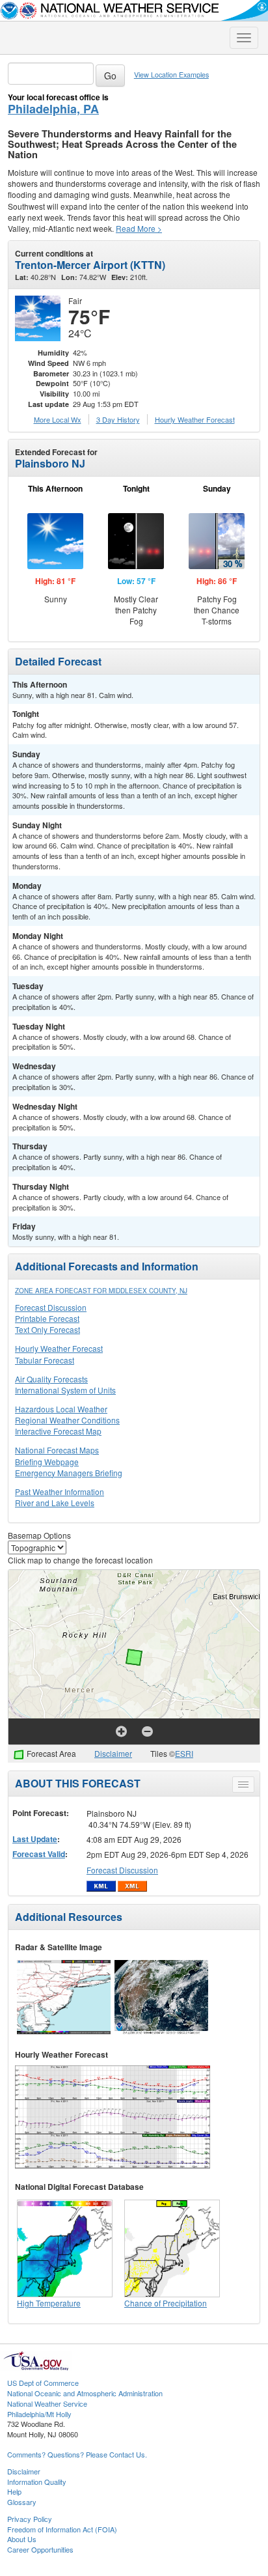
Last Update (35, 1839)
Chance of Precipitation (166, 2303)
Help (14, 2491)
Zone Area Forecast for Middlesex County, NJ (101, 1291)
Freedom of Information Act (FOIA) (62, 2529)
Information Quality (37, 2482)
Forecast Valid (39, 1854)
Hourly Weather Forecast (59, 1348)
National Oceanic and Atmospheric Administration (85, 2393)
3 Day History (118, 419)
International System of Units (65, 1390)
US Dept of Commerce (43, 2383)
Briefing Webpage (47, 1462)
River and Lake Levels (55, 1503)
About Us (22, 2539)
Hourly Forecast (195, 419)
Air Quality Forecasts (51, 1379)
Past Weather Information (60, 1491)
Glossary (22, 2502)
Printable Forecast (47, 1318)
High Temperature (49, 2303)
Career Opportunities (40, 2549)
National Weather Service (47, 2403)
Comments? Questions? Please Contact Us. (77, 2454)
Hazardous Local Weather (61, 1409)
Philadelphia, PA (53, 109)
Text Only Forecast (47, 1329)
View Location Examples (171, 75)
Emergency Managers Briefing (69, 1473)
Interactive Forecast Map (58, 1431)
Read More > (139, 228)
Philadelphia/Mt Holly (39, 2414)
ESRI (184, 1753)
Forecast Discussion (51, 1307)
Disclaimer (113, 1753)
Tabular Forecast (45, 1360)
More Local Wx (58, 419)
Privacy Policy (30, 2519)
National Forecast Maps (57, 1450)
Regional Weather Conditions (67, 1420)
